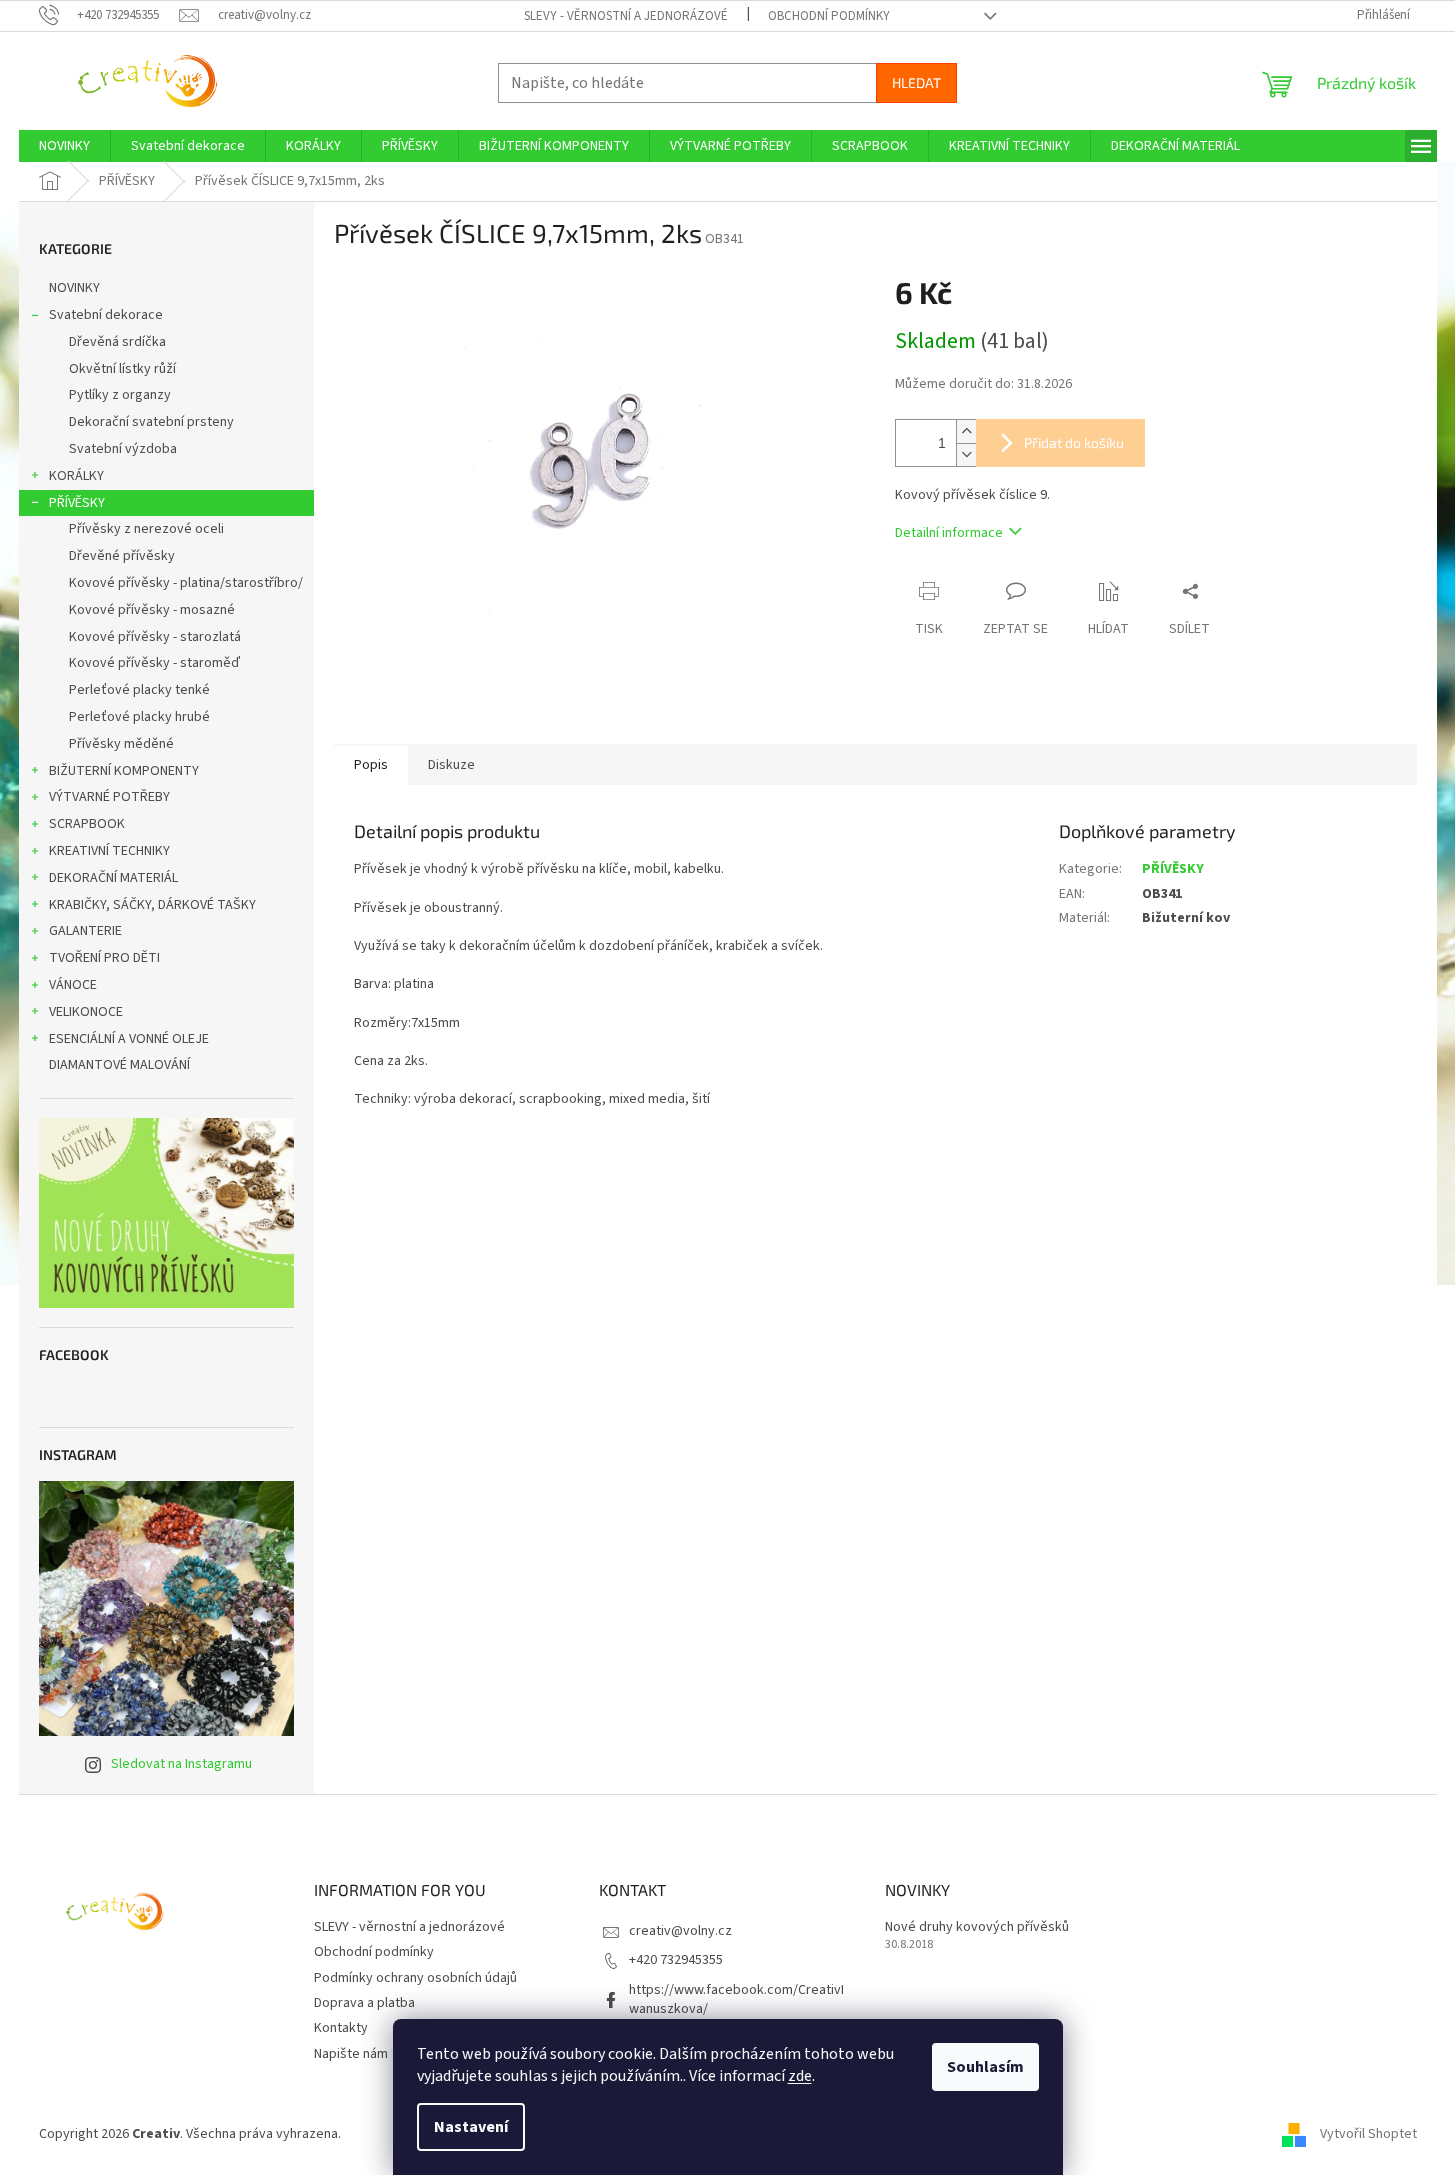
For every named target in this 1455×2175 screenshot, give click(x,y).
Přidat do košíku (1074, 442)
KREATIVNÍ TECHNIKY (109, 851)
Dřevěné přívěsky (122, 556)
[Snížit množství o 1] (966, 454)
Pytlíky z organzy (120, 395)
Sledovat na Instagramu (181, 1764)
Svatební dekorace (106, 315)
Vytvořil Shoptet (1368, 2134)
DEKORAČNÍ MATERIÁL (113, 878)
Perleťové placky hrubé (139, 717)
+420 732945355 (676, 1960)
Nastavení (471, 2127)
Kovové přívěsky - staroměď (154, 663)
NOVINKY (74, 288)
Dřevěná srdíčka (117, 342)
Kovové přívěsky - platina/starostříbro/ (186, 583)
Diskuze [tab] (451, 765)
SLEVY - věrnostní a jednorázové (626, 16)
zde (800, 2076)
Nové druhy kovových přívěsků (977, 1927)
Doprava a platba (364, 2003)
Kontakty (341, 2028)
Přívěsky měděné (121, 744)
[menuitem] (64, 146)
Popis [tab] (371, 765)
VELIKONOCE (86, 1012)
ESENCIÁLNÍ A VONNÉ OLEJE (129, 1039)
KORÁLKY (76, 476)
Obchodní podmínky (829, 16)
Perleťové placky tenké (139, 690)
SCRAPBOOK (87, 824)
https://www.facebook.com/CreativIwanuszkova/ (736, 1999)
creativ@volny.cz (680, 1931)
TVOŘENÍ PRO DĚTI (104, 958)
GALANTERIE (85, 931)
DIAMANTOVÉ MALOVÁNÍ (119, 1065)
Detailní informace (949, 533)
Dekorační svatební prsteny (151, 422)
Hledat (916, 82)
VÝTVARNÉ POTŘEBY (109, 797)
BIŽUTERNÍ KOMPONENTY (124, 771)
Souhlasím (985, 2067)
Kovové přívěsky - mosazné (152, 610)
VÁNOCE (73, 985)
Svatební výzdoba (123, 449)
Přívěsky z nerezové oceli (146, 529)
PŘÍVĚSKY (77, 503)
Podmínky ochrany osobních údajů (415, 1978)
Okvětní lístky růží (122, 369)
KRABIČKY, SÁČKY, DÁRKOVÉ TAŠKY (152, 905)
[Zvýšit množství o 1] (966, 431)
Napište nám (351, 2054)
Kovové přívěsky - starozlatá (155, 637)
